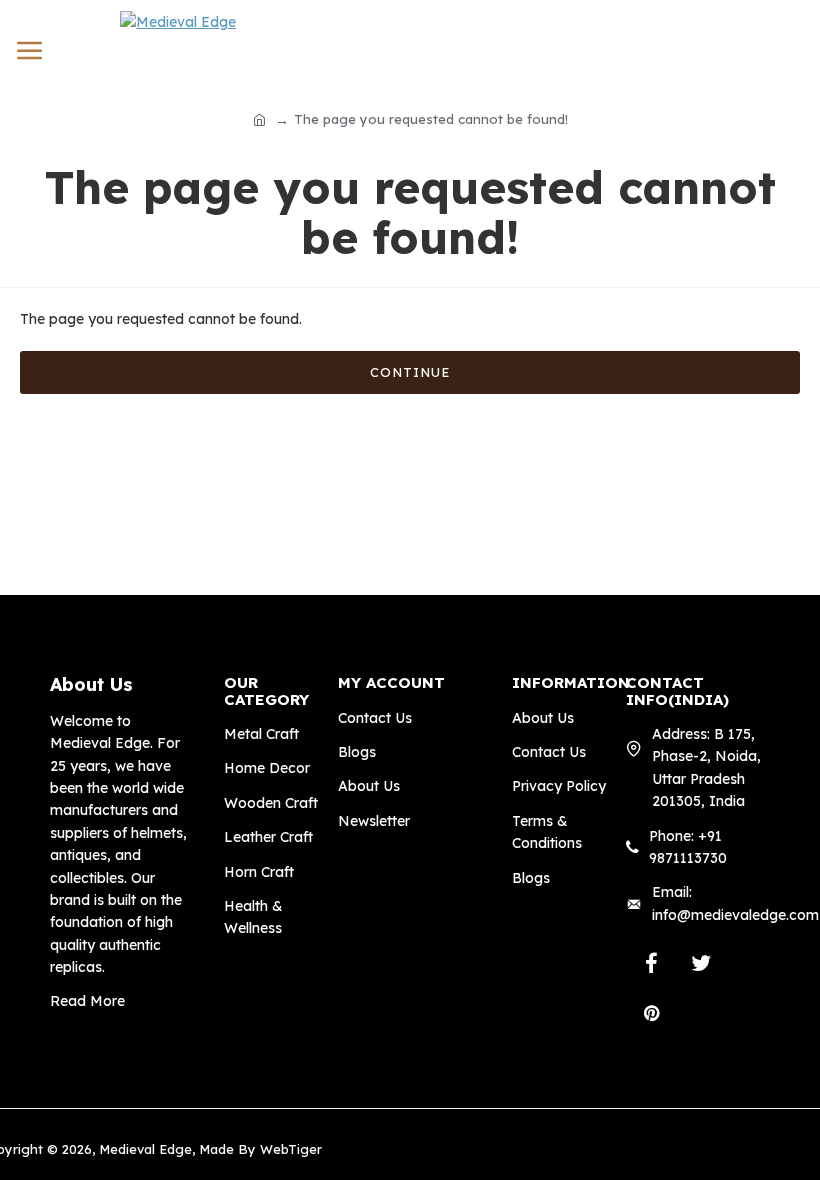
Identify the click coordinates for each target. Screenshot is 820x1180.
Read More (87, 1001)
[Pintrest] (651, 1013)
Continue (410, 372)
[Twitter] (701, 963)
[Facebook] (651, 963)
